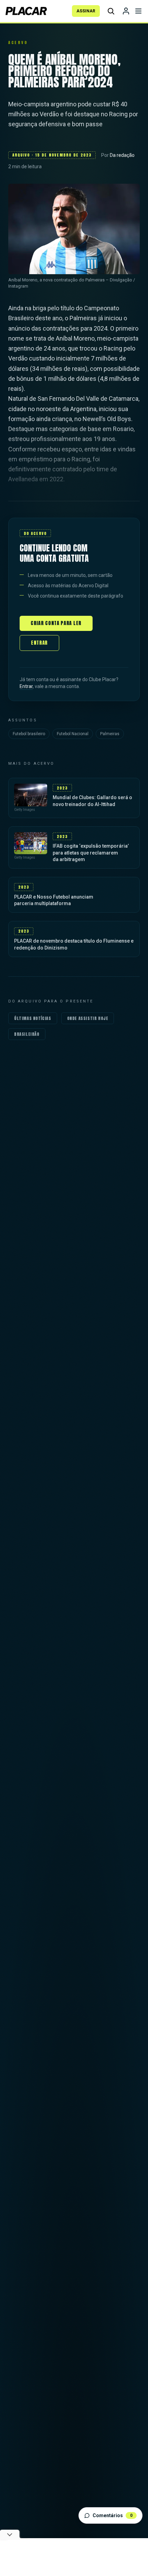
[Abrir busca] (111, 11)
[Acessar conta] (126, 11)
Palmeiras (110, 734)
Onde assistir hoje (88, 1018)
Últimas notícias (33, 1018)
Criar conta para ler (56, 623)
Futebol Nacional (73, 734)
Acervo (18, 42)
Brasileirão (27, 1034)
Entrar (39, 643)
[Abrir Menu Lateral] (138, 11)
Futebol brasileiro (29, 734)
